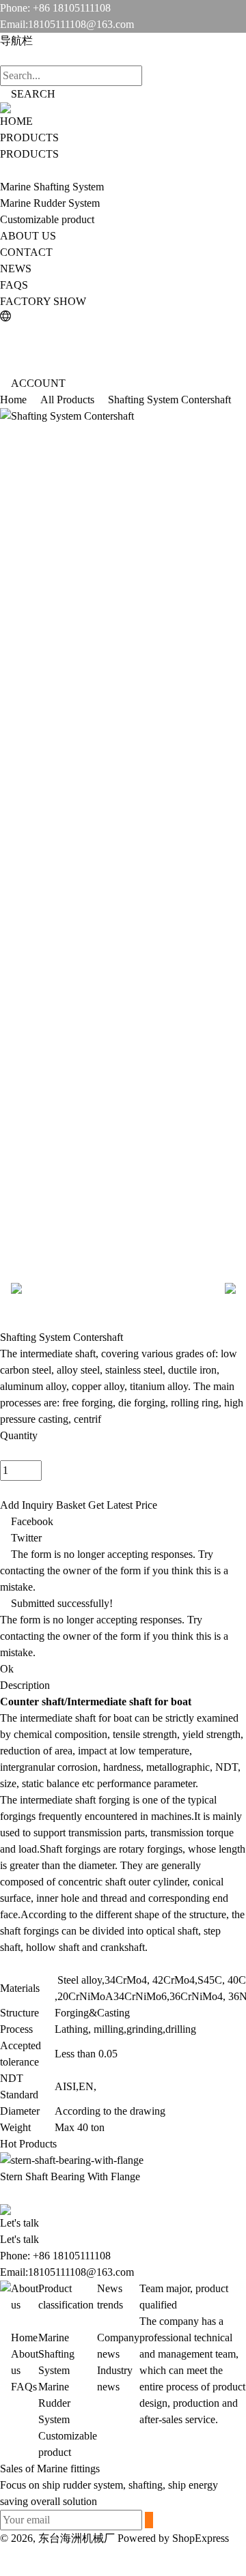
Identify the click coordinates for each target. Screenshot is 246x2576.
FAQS (14, 285)
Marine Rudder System (50, 203)
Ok (7, 1669)
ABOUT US (28, 236)
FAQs (24, 2387)
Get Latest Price (123, 1505)
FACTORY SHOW (43, 301)
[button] (123, 2561)
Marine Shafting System (52, 187)
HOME (16, 121)
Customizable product (47, 219)
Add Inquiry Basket (43, 1505)
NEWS (16, 269)
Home (24, 2338)
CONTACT (26, 252)
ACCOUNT (38, 383)
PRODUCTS (29, 138)
